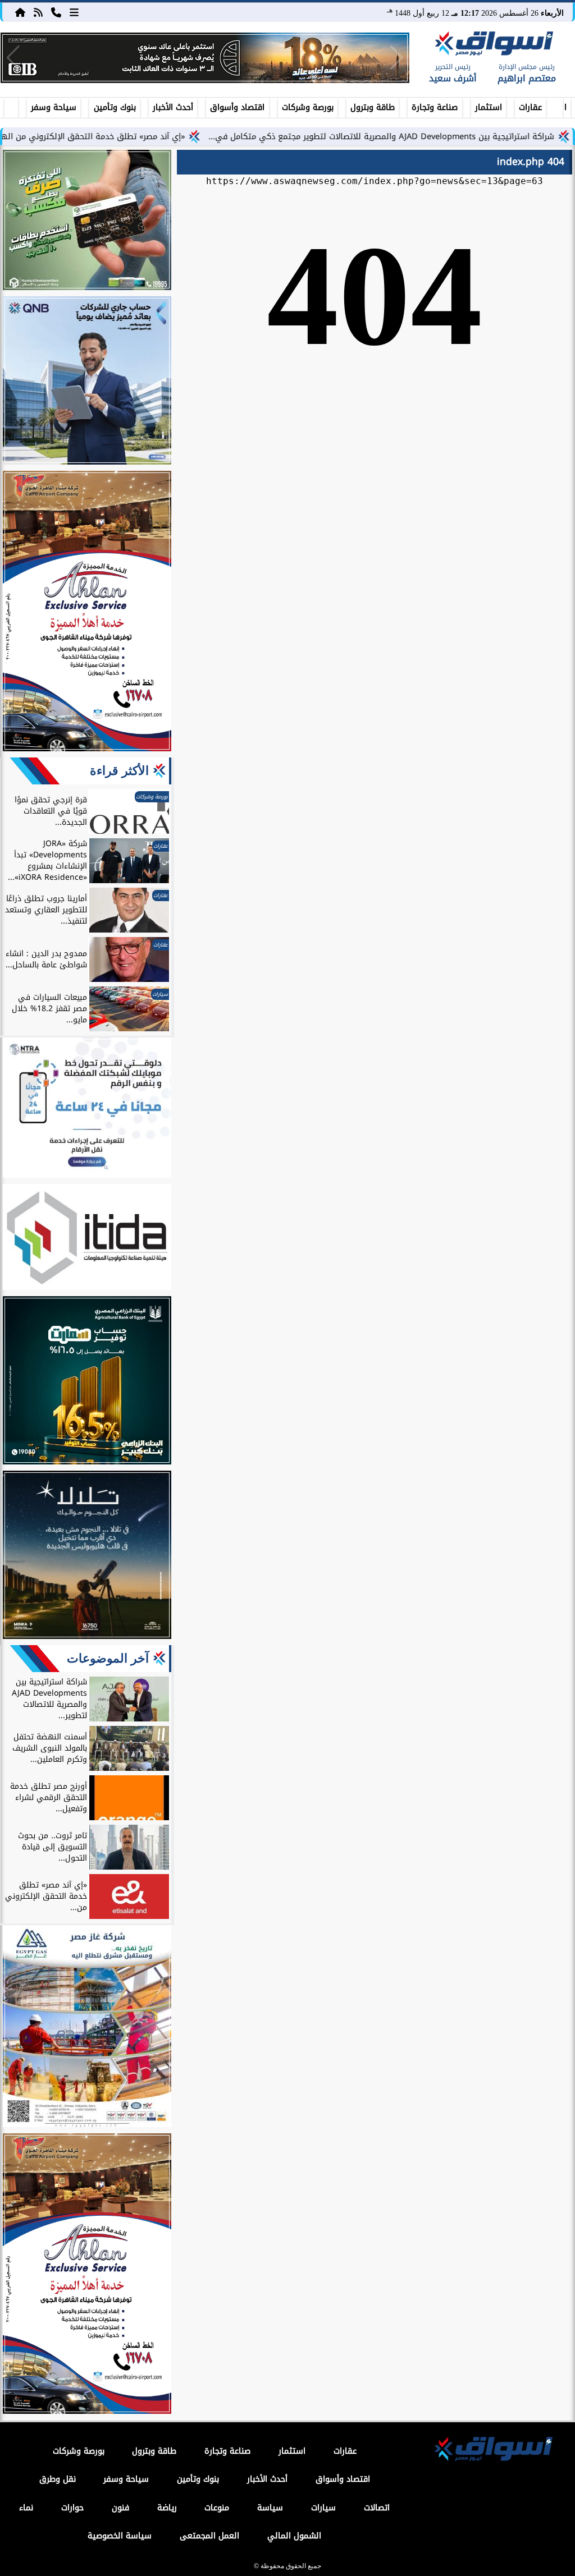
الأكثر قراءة (119, 771)
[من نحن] (56, 12)
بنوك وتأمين (115, 107)
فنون (120, 2508)
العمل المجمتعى (209, 2536)
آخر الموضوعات (108, 1658)
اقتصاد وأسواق (237, 107)
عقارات (530, 107)
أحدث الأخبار (173, 107)
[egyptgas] (87, 2028)
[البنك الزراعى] (87, 1382)
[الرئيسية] (20, 12)
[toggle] (11, 106)
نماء (26, 2508)
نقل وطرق (58, 2479)
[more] (74, 12)
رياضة (167, 2508)
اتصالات (377, 2508)
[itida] (87, 1239)
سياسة (270, 2508)
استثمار (489, 107)
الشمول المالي (294, 2536)
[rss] (38, 12)
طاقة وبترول (373, 107)
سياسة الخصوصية (120, 2536)
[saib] (87, 1556)
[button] (13, 58)
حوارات (72, 2508)
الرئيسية (565, 107)
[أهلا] (87, 613)
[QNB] (87, 382)
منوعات (217, 2508)
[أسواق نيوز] (492, 45)
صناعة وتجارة (435, 107)
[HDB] (87, 222)
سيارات (323, 2508)
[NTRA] (87, 1109)
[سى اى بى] (205, 58)
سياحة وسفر (54, 107)
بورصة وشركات (308, 107)
